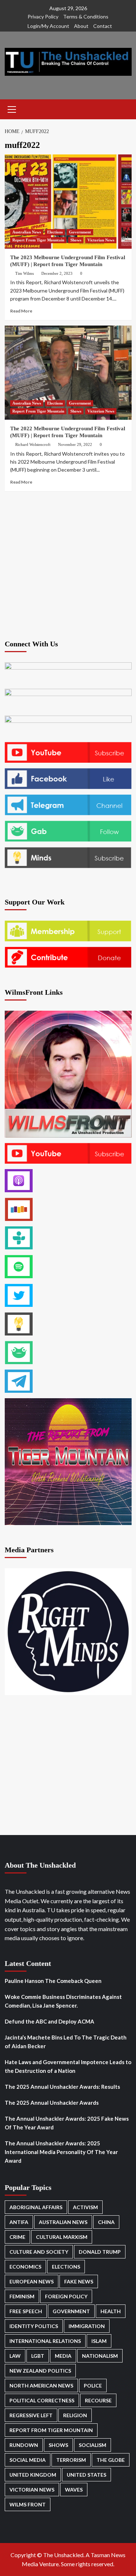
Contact (103, 26)
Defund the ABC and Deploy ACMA (50, 2021)
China (106, 2222)
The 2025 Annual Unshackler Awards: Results (62, 2087)
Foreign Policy (66, 2296)
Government (80, 232)
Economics (25, 2267)
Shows (76, 240)
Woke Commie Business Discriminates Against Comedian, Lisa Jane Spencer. (63, 2001)
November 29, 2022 (75, 444)
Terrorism (71, 2460)
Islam (99, 2341)
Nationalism (100, 2356)
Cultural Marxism (62, 2237)
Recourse (98, 2400)
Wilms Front (28, 2504)
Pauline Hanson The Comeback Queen (53, 1981)
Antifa (19, 2222)
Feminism (22, 2296)
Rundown (24, 2445)
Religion (75, 2415)
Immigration (87, 2326)
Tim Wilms (24, 273)
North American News (41, 2386)
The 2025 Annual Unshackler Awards (52, 2103)
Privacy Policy (43, 16)
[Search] (123, 109)
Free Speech (26, 2311)
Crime (17, 2237)
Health (111, 2311)
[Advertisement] (68, 565)
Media (63, 2356)
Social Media (28, 2460)
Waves (74, 2490)
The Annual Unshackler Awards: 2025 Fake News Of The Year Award (67, 2123)
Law (15, 2356)
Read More (21, 311)
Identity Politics (34, 2326)
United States (86, 2475)
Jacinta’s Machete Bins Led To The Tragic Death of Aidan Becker (66, 2042)
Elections (55, 232)
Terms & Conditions (86, 16)
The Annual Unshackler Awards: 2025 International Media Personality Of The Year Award (61, 2152)
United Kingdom (33, 2475)
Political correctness (42, 2400)
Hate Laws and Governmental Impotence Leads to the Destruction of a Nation (68, 2066)
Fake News (79, 2281)
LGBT (38, 2356)
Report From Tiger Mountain (38, 240)
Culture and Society (39, 2252)
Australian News (27, 232)
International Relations (45, 2341)
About (81, 26)
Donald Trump (100, 2252)
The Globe (111, 2460)
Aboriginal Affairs (36, 2207)
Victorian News (101, 240)
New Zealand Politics (40, 2371)
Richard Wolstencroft (33, 444)
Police (93, 2386)
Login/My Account (48, 26)
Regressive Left (31, 2415)
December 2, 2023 (57, 273)
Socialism (92, 2445)
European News (32, 2281)
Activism (85, 2207)
